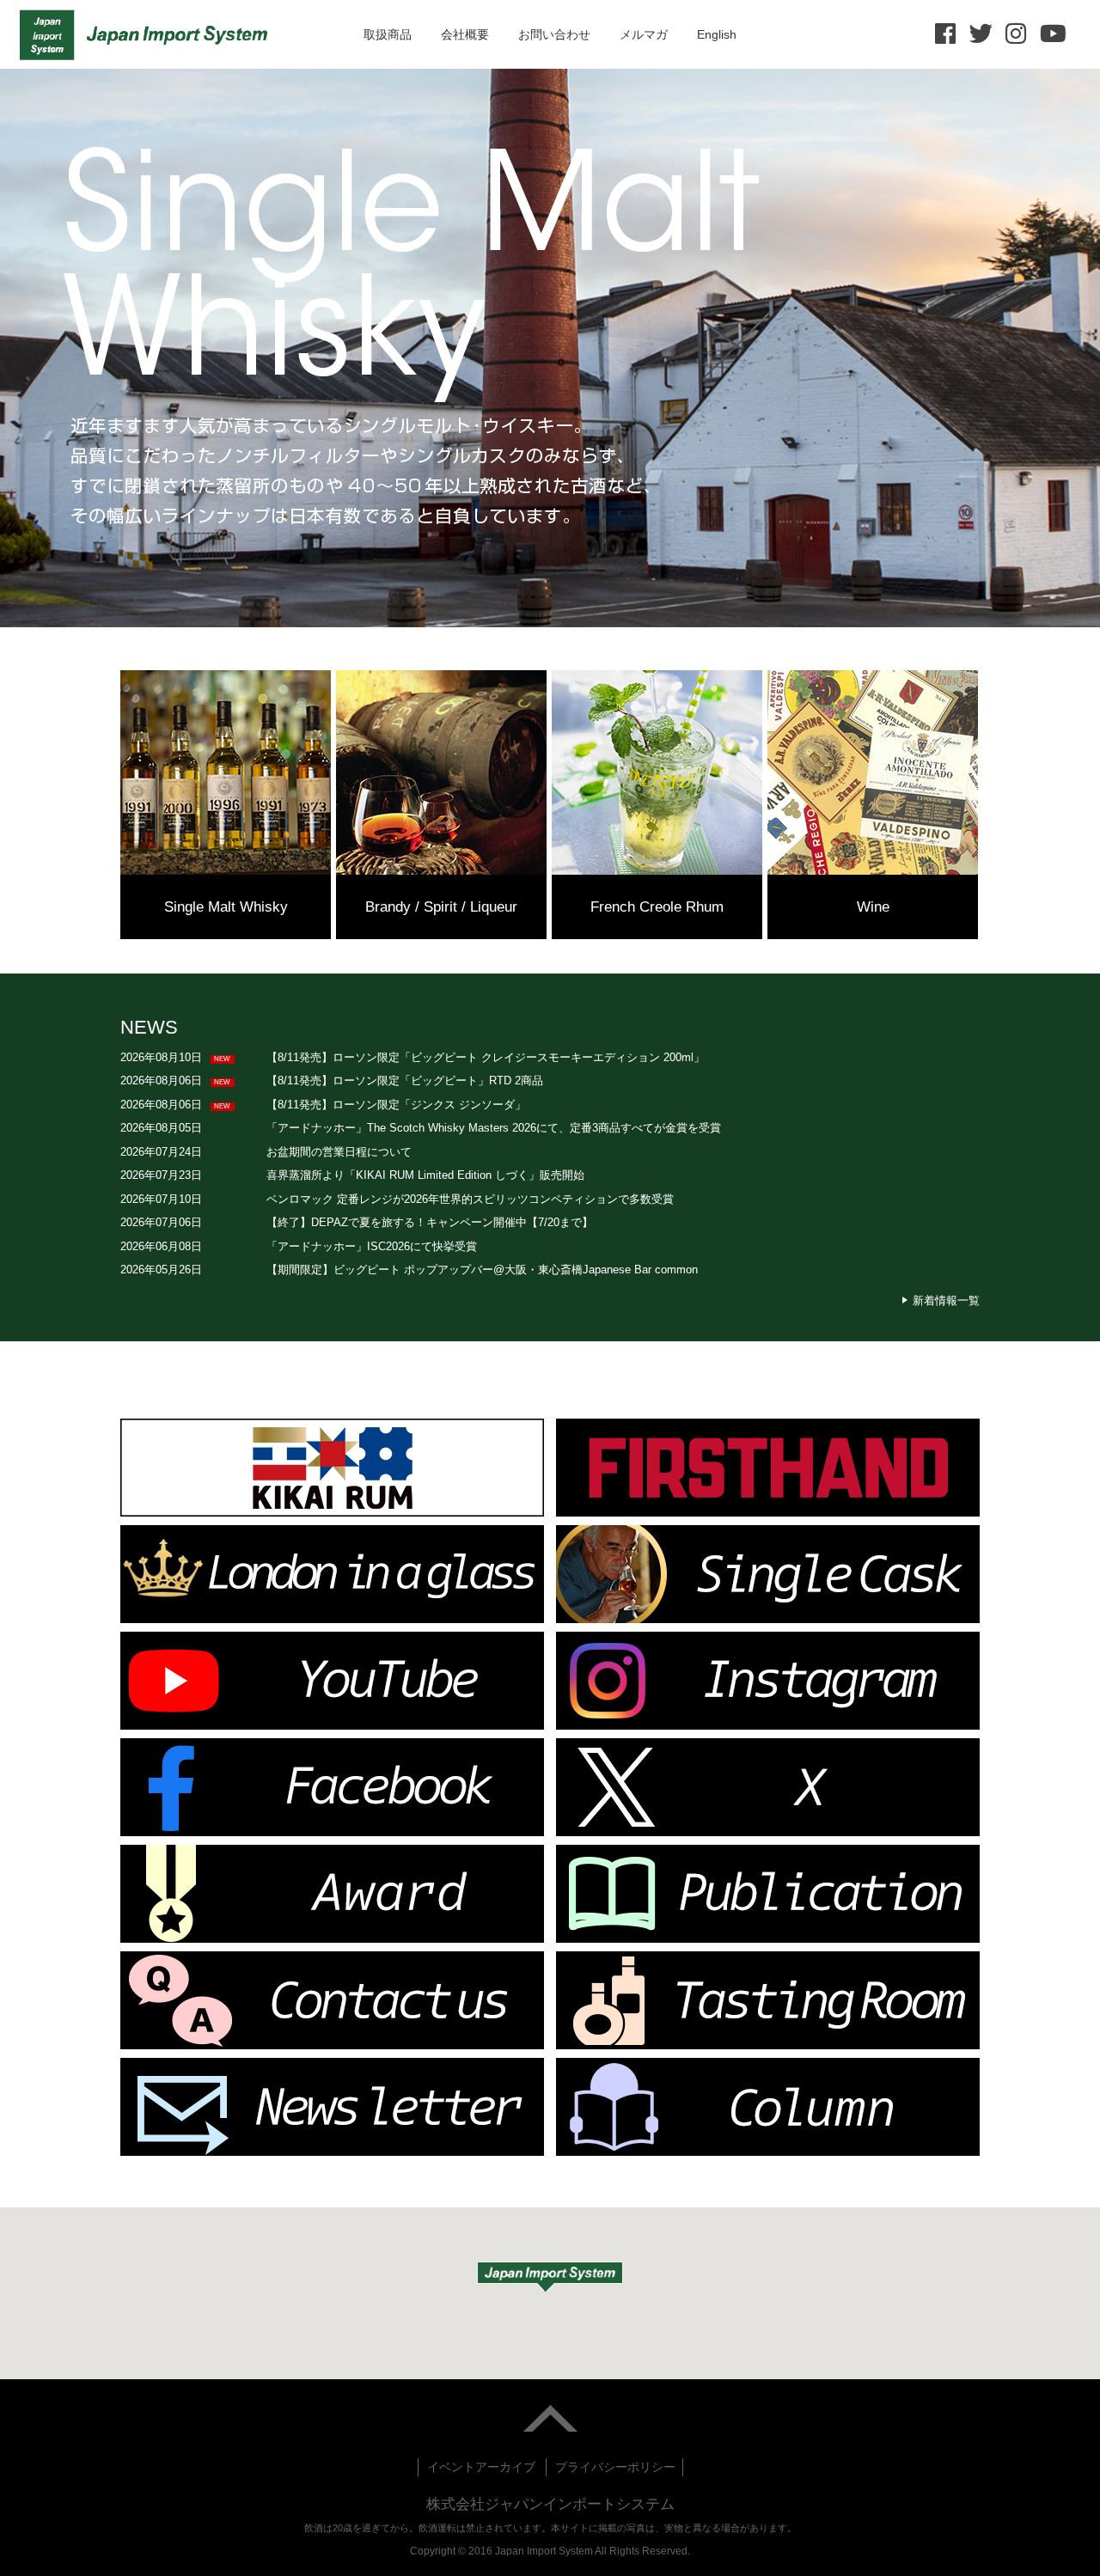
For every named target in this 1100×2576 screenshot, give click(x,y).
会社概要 (465, 34)
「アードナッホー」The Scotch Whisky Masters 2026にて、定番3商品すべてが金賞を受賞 (494, 1128)
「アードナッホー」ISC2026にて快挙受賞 (372, 1246)
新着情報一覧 (946, 1300)
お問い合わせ (554, 34)
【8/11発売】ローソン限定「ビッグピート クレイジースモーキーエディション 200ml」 (486, 1057)
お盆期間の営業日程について (339, 1152)
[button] (550, 2277)
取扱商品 (388, 34)
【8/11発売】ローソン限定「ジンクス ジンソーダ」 (396, 1105)
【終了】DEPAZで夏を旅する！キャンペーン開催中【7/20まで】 (430, 1222)
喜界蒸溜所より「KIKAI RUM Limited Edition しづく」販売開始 (425, 1175)
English (717, 34)
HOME (148, 34)
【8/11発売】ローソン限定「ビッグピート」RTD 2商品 (405, 1080)
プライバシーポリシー (615, 2467)
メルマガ (644, 34)
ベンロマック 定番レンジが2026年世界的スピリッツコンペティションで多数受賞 (470, 1199)
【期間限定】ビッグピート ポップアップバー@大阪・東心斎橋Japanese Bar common (482, 1270)
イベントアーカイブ (481, 2467)
